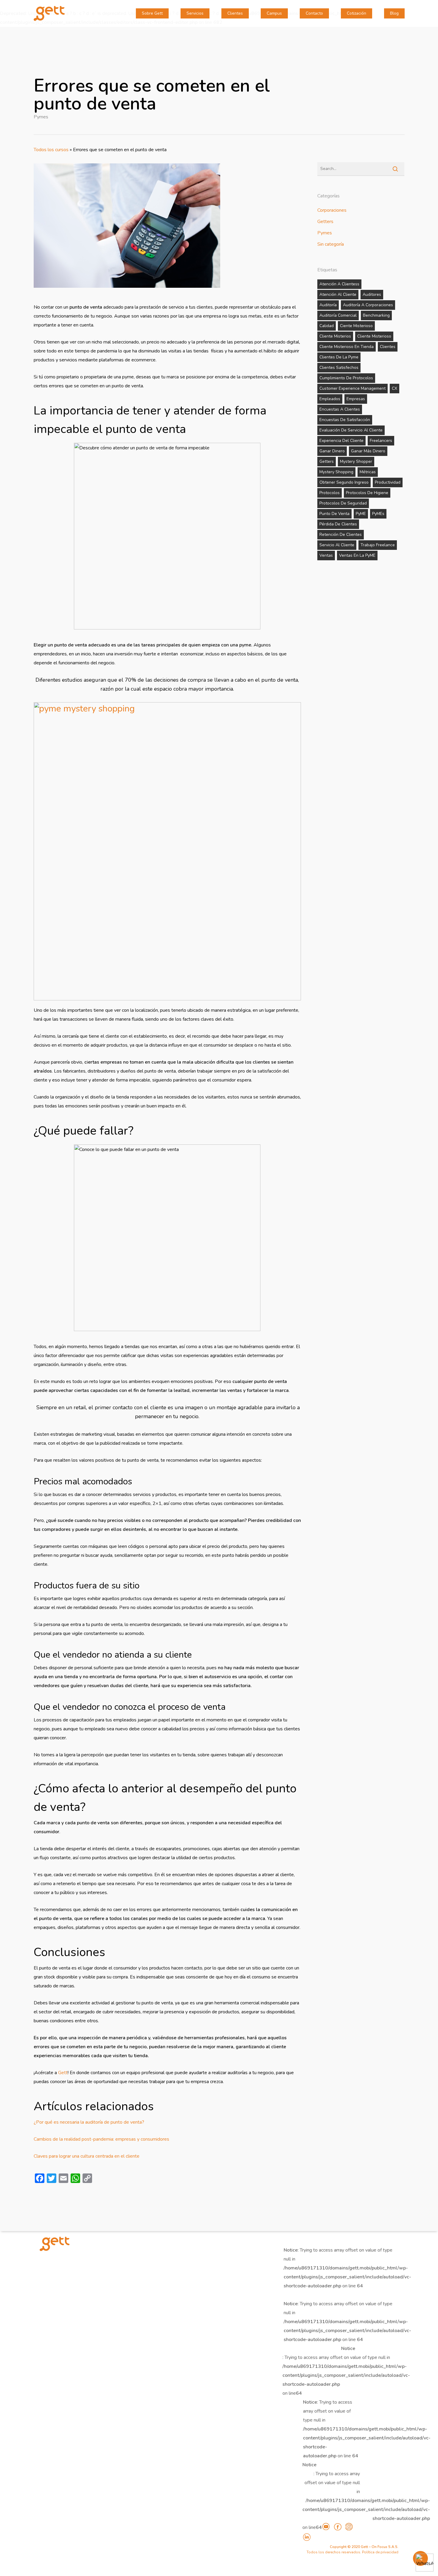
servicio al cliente (337, 545)
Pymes (41, 117)
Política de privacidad (380, 2552)
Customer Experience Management (352, 388)
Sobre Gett (152, 13)
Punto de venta (334, 514)
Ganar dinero (332, 451)
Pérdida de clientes (338, 524)
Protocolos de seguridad (343, 503)
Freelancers (381, 441)
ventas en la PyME (357, 555)
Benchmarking (376, 315)
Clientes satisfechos (339, 368)
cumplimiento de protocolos (346, 378)
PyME (361, 514)
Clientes (235, 13)
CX (394, 388)
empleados (330, 399)
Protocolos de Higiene (367, 493)
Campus (274, 13)
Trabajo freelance (378, 545)
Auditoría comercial (338, 315)
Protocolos (330, 493)
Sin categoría (331, 244)
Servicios (195, 13)
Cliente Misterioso (374, 336)
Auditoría (328, 305)
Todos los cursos (51, 150)
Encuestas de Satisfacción (345, 420)
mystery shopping (336, 472)
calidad (327, 326)
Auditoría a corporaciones (368, 305)
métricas (368, 472)
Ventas (326, 555)
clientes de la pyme (339, 357)
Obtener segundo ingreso (344, 482)
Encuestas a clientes (340, 409)
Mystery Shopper (356, 461)
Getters (325, 222)
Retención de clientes (341, 534)
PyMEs (378, 514)
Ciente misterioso (356, 326)
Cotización (357, 13)
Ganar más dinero (368, 451)
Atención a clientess (339, 284)
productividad (388, 482)
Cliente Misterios (335, 336)
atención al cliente (338, 294)
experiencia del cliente (341, 441)
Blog (394, 13)
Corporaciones (332, 210)
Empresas (356, 399)
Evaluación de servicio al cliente (351, 430)
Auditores (372, 294)
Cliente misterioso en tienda (347, 347)
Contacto (314, 13)
